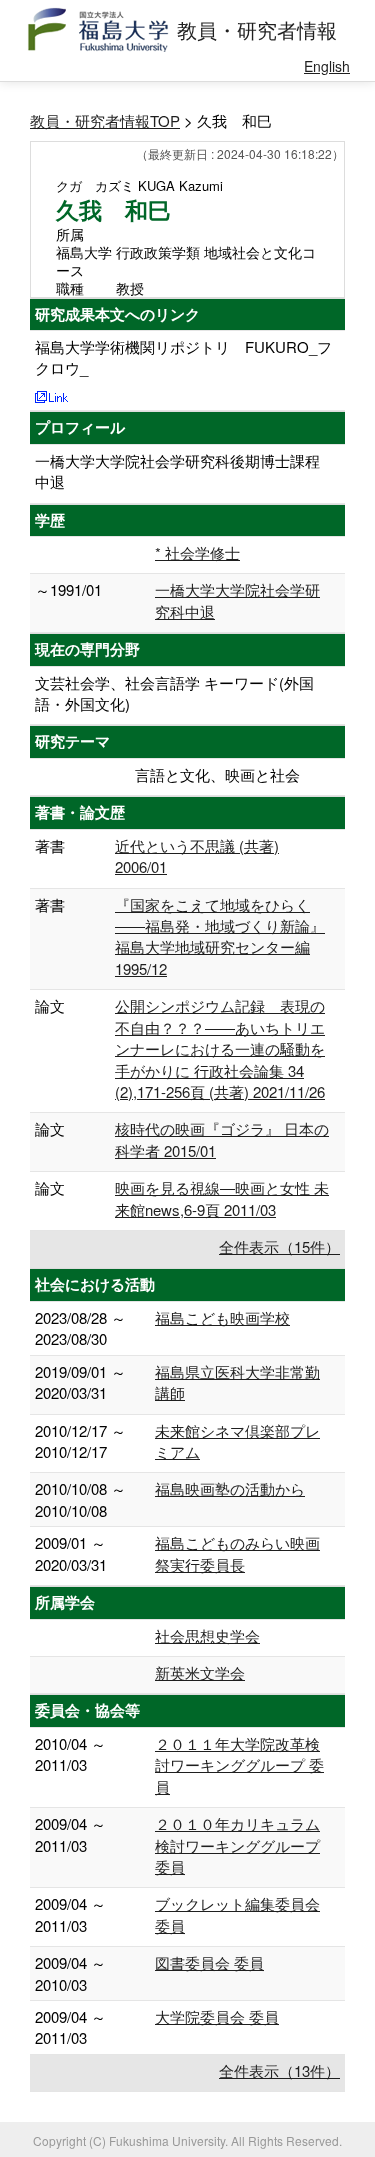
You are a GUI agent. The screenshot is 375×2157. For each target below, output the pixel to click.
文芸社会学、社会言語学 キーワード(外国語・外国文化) (174, 693)
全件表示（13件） (279, 2070)
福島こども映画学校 (222, 1317)
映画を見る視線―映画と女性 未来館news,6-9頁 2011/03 (222, 1198)
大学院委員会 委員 (217, 2016)
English (327, 66)
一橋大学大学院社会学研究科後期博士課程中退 (177, 471)
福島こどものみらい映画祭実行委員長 (237, 1553)
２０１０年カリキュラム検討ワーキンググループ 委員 (237, 1845)
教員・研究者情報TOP (105, 120)
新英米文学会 (200, 1672)
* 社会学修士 (197, 552)
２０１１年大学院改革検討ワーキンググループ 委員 (239, 1765)
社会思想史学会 (207, 1635)
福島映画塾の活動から (230, 1488)
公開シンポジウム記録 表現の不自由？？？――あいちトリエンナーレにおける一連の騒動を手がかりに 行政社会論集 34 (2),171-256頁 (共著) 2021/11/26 (220, 1048)
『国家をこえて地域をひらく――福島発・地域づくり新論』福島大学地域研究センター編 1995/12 (220, 936)
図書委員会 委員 (209, 1962)
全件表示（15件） (279, 1246)
